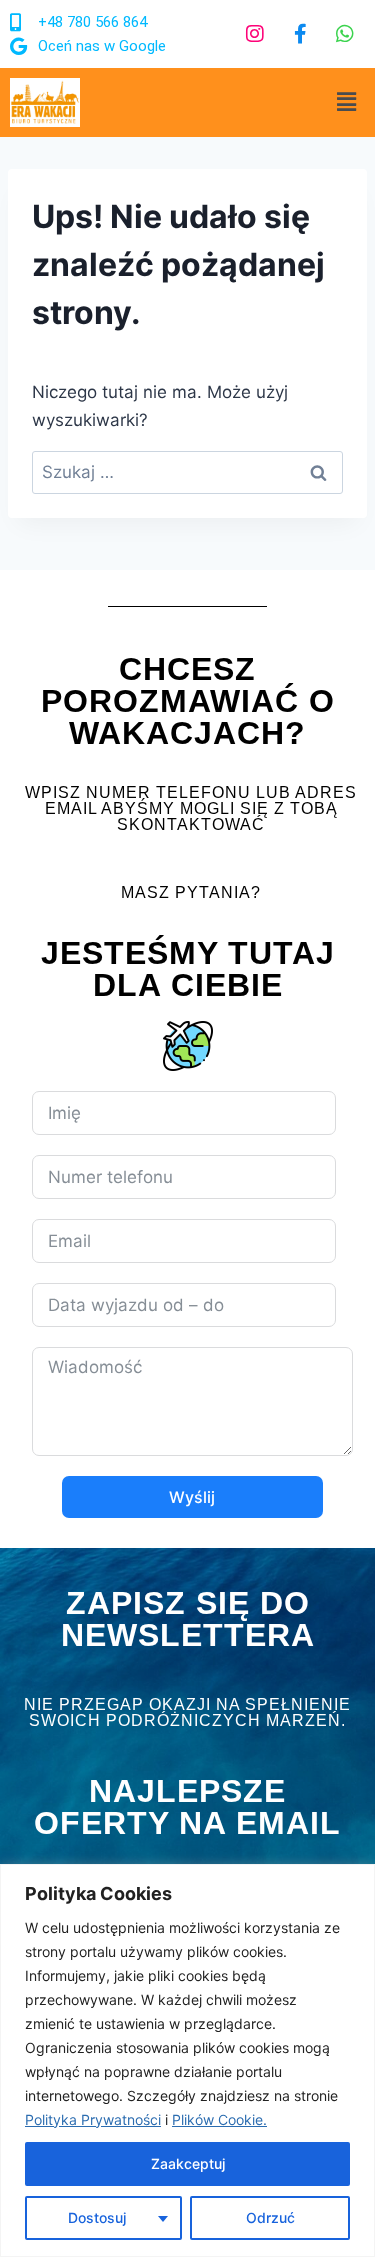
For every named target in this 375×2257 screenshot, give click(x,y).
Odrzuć (270, 2217)
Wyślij (192, 1497)
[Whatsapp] (345, 34)
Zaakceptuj (188, 2163)
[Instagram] (255, 34)
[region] (187, 2060)
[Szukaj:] (187, 472)
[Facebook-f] (300, 34)
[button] (347, 102)
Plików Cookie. (219, 2119)
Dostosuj (97, 2217)
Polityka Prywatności (93, 2119)
